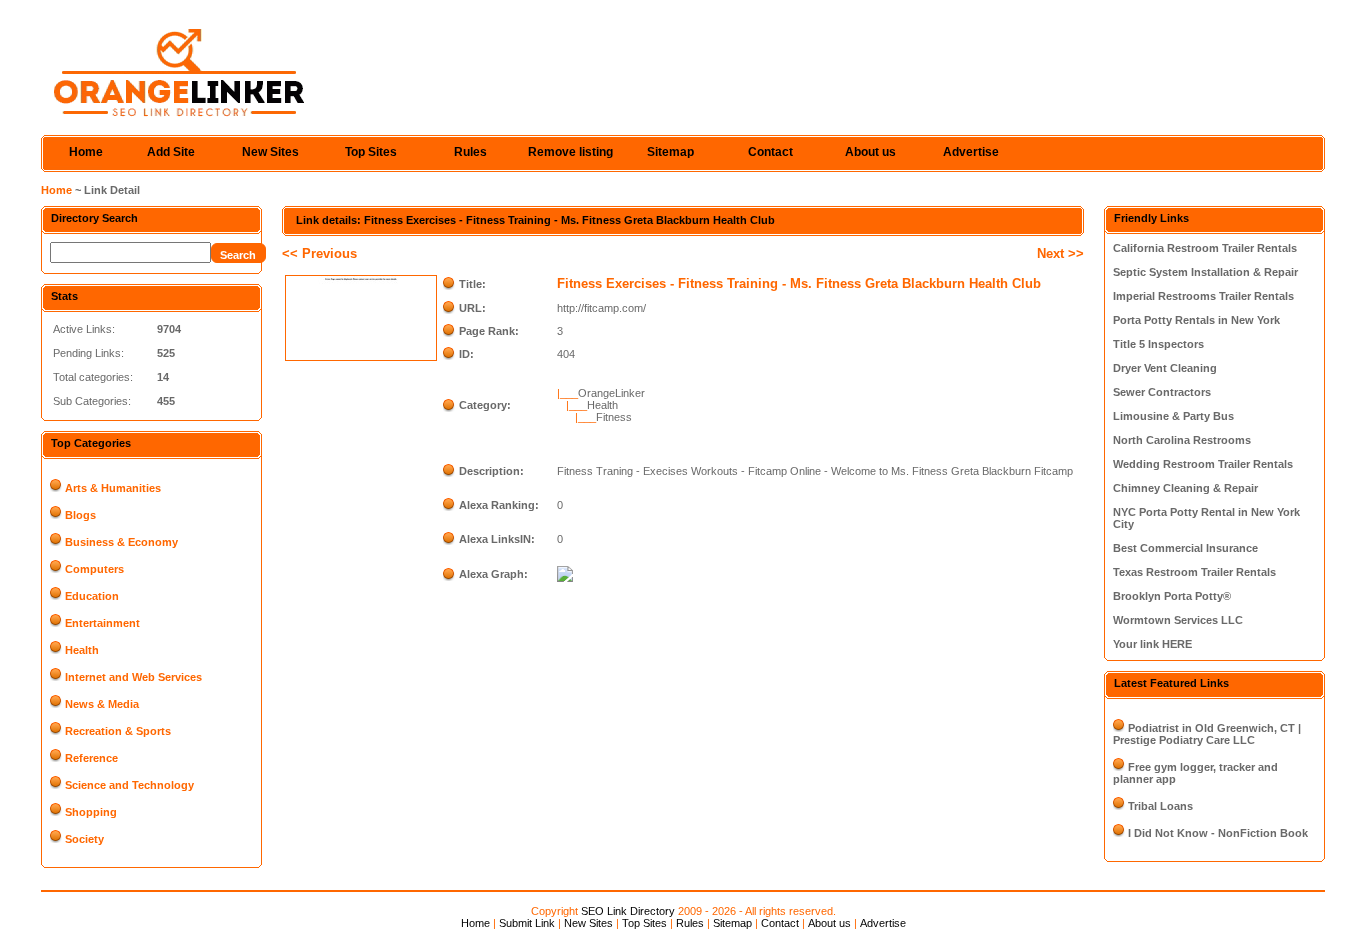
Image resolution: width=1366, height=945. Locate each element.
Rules (470, 152)
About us (870, 152)
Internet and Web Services (133, 677)
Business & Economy (121, 542)
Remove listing (570, 152)
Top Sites (371, 152)
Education (92, 596)
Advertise (971, 152)
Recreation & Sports (118, 731)
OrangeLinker (611, 393)
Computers (94, 569)
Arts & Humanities (113, 488)
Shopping (91, 812)
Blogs (80, 515)
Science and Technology (129, 785)
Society (84, 839)
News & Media (102, 704)
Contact (770, 152)
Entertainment (102, 623)
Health (82, 650)
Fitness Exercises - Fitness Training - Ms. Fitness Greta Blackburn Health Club (799, 283)
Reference (91, 758)
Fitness (614, 417)
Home (86, 152)
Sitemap (670, 152)
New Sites (270, 152)
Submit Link (527, 923)
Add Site (171, 152)
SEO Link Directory (628, 911)
